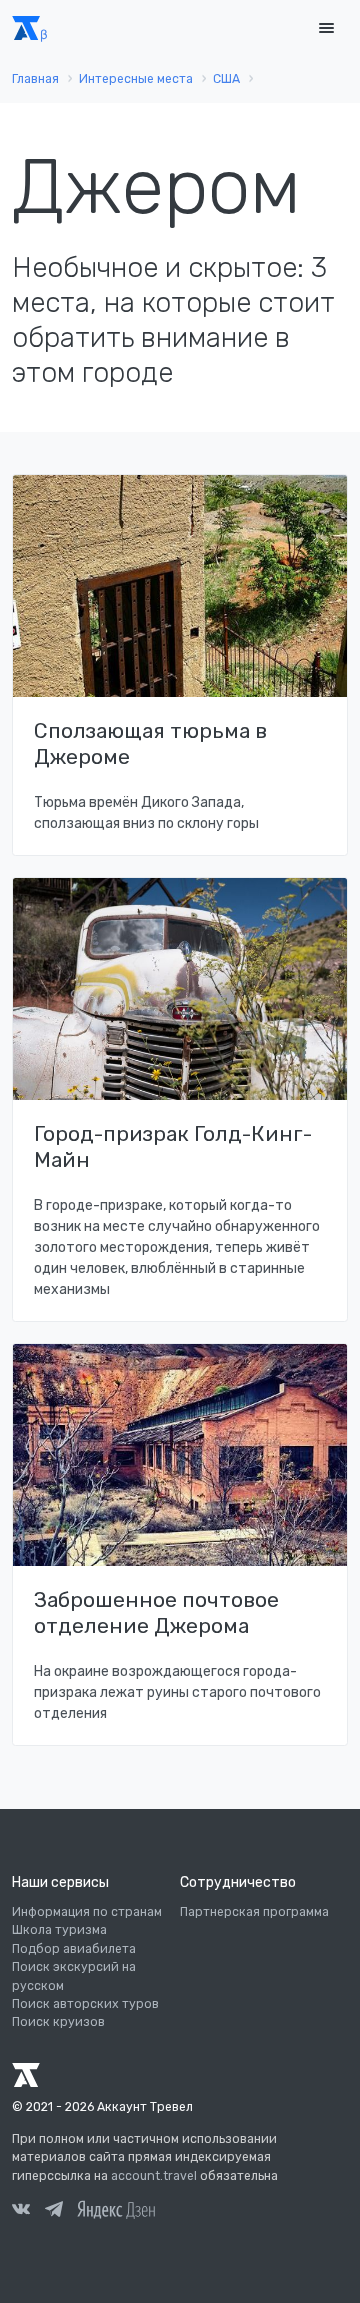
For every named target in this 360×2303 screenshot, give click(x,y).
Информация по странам (87, 1912)
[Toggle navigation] (326, 28)
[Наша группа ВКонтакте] (21, 2212)
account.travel (154, 2176)
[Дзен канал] (116, 2209)
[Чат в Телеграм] (54, 2212)
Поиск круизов (58, 2022)
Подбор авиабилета (74, 1949)
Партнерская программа (254, 1912)
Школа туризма (59, 1930)
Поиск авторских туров (85, 2004)
